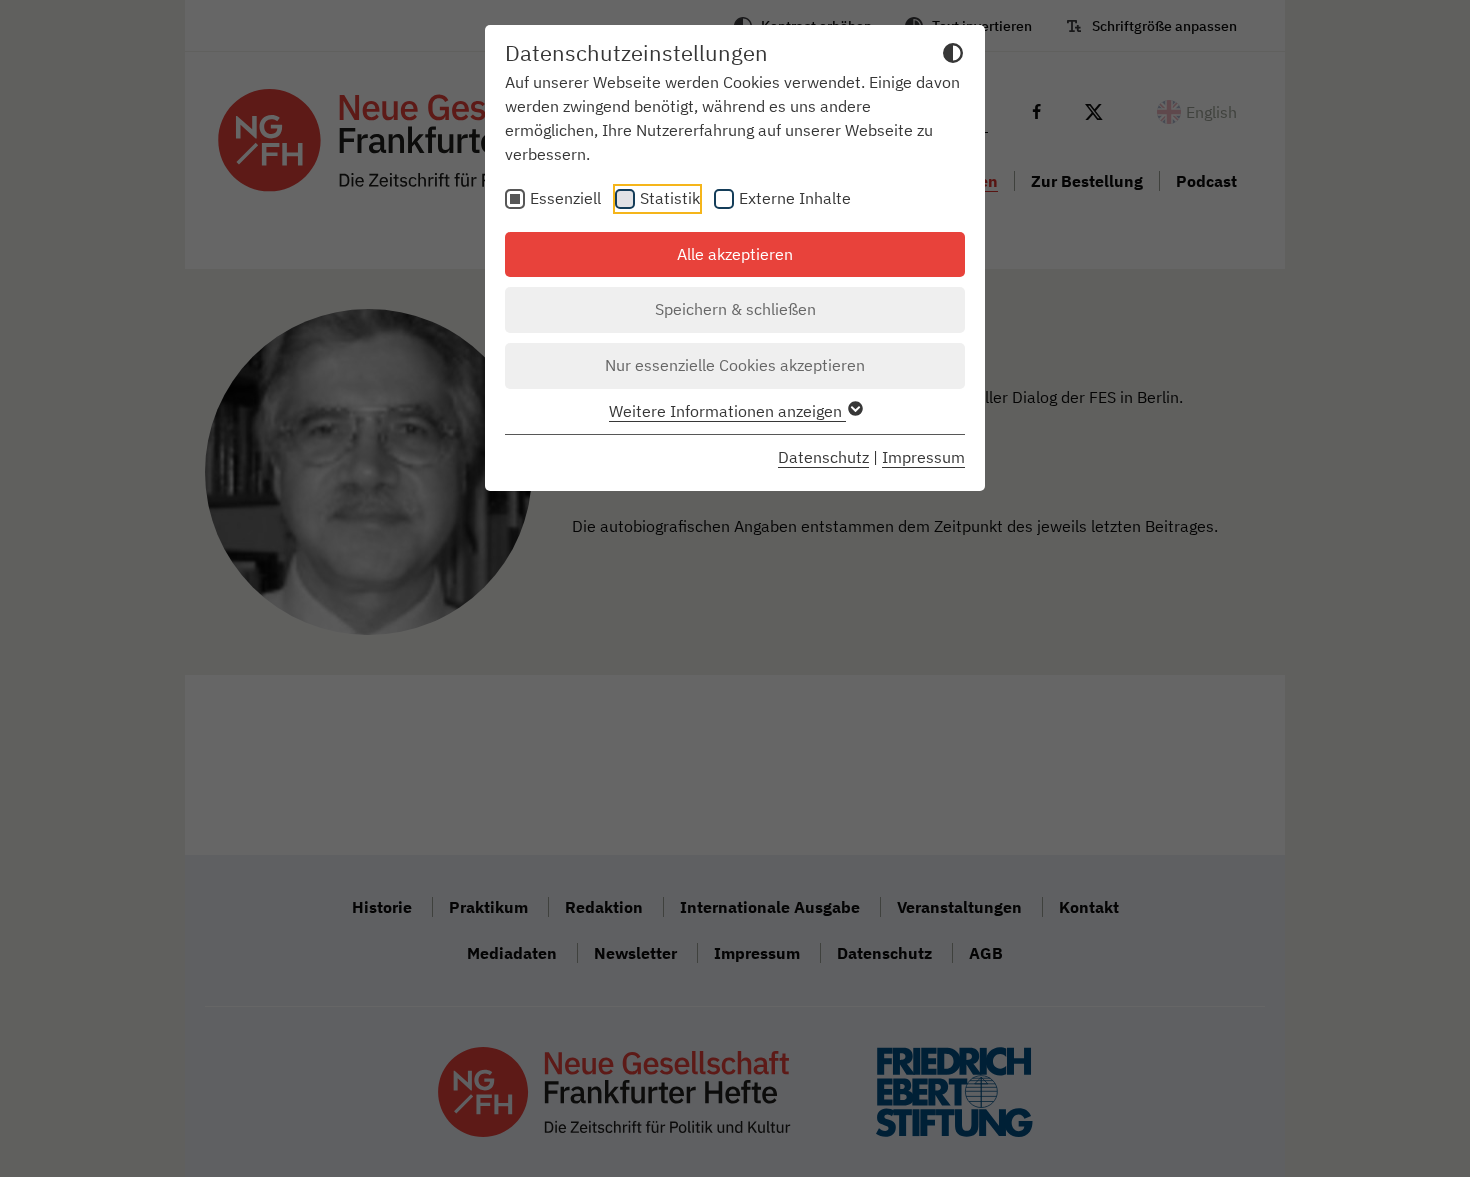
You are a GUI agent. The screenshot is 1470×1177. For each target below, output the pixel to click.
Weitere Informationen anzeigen (727, 411)
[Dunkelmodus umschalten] (953, 56)
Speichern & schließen (735, 309)
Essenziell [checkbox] (565, 198)
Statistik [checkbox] (670, 198)
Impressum (923, 457)
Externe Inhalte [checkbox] (795, 198)
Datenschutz (823, 457)
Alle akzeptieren (735, 254)
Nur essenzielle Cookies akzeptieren (735, 365)
